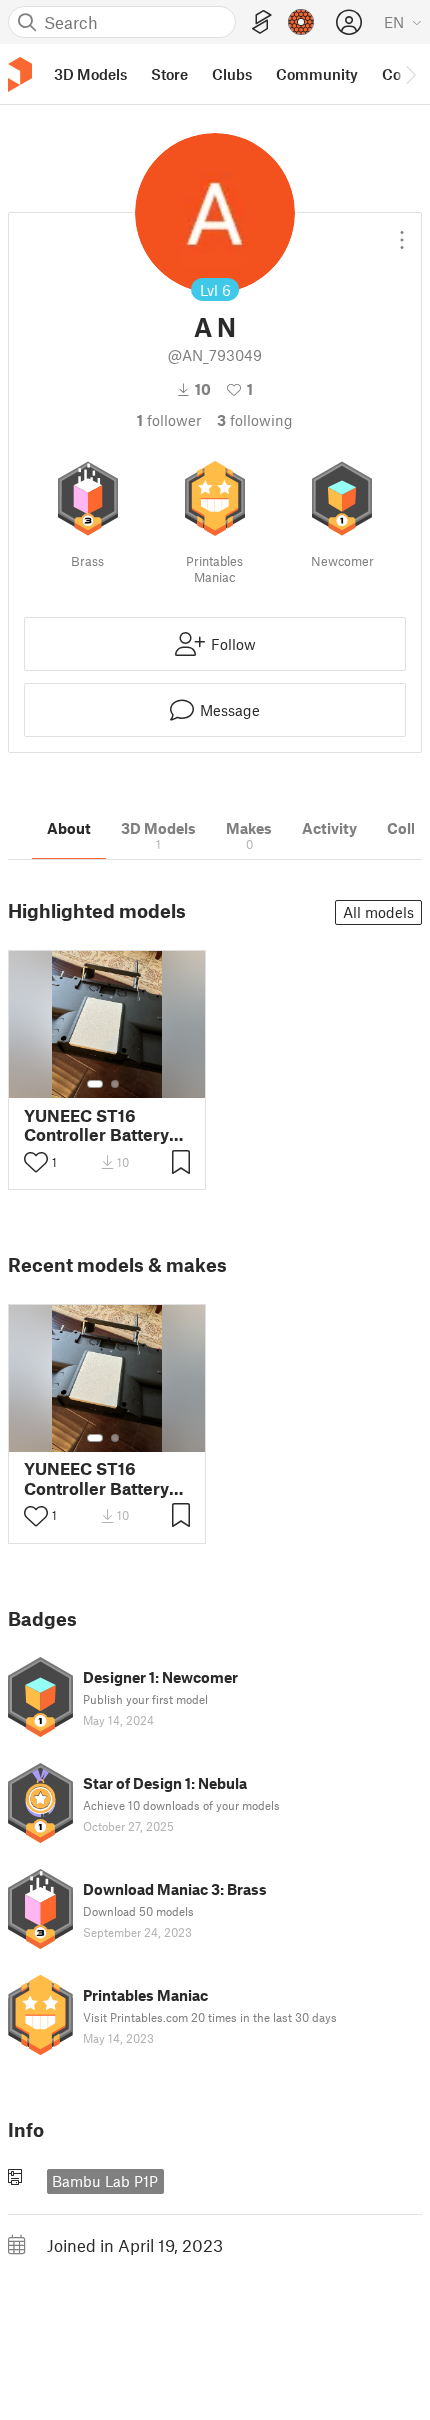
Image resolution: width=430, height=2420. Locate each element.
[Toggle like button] (36, 1162)
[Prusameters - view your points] (301, 22)
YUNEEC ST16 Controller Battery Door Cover (96, 1125)
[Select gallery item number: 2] (115, 1084)
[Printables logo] (20, 74)
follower (169, 420)
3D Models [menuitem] (90, 74)
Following (255, 420)
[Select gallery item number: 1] (95, 1084)
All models (378, 912)
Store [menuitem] (169, 74)
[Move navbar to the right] (410, 74)
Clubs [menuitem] (232, 74)
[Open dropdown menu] (402, 232)
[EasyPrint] (262, 22)
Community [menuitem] (317, 74)
